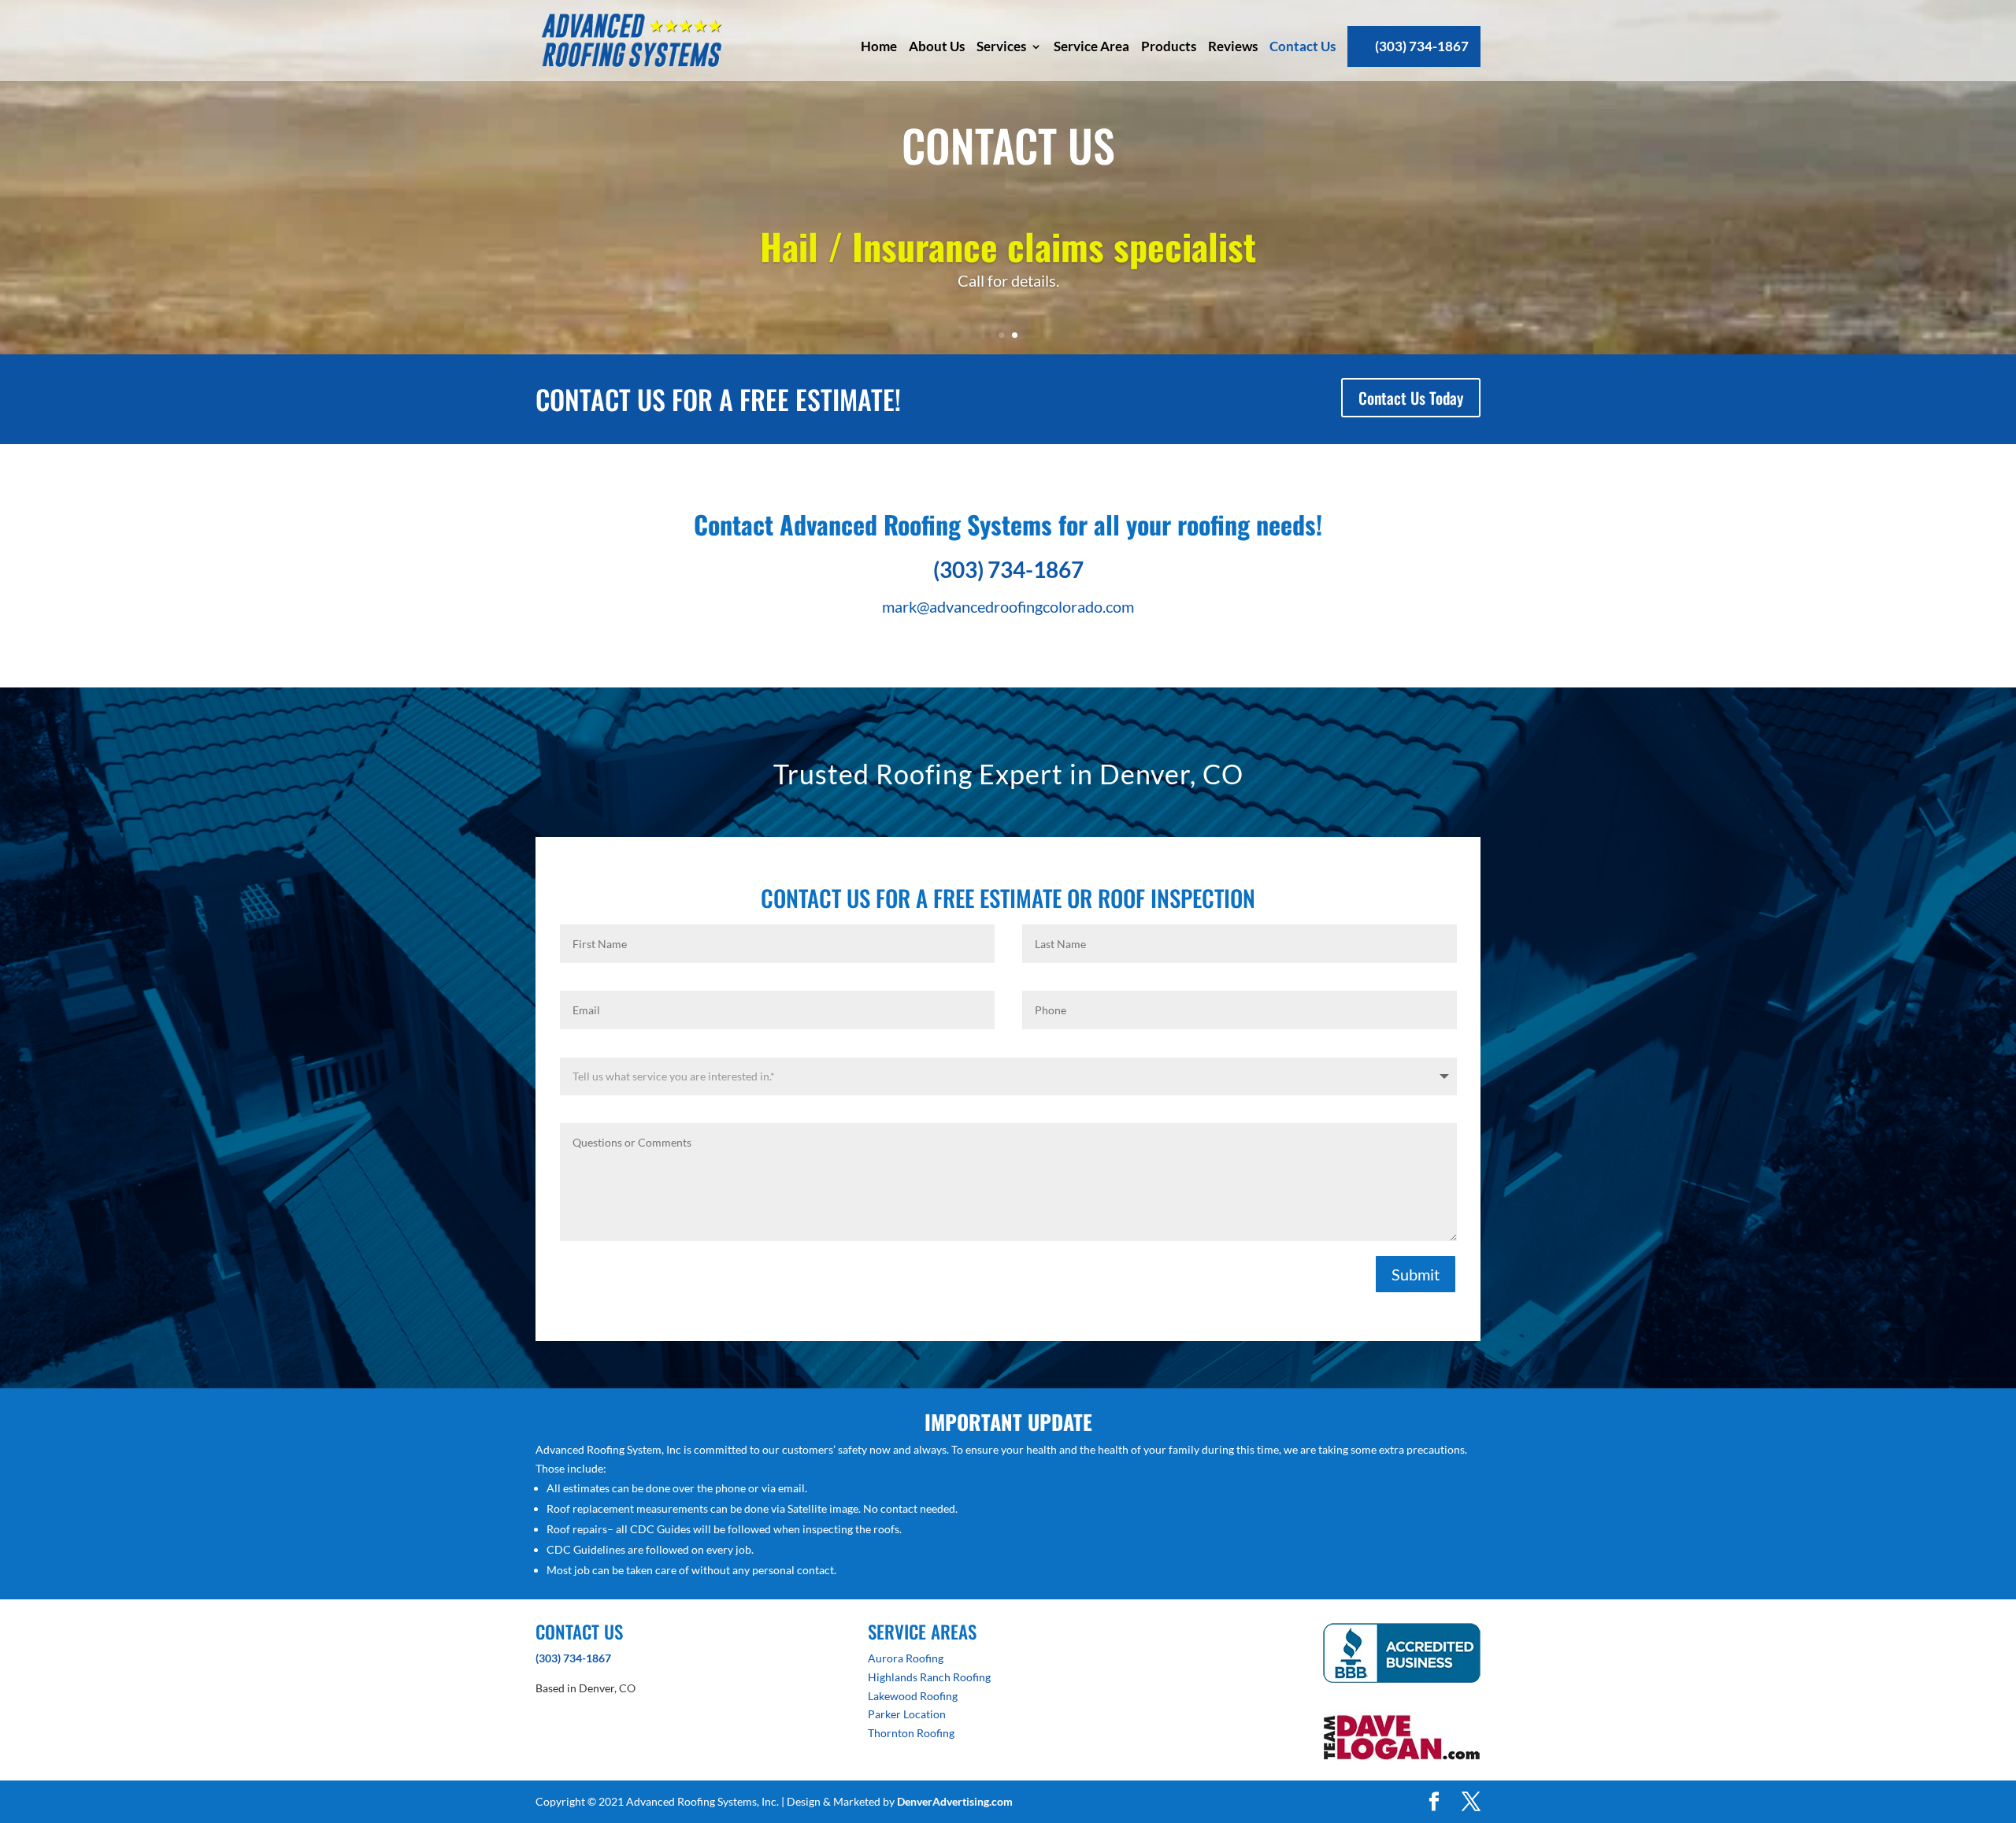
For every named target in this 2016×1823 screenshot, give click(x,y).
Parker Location (907, 1714)
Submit (1416, 1274)
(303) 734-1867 (1422, 46)
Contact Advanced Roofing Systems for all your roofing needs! (1008, 524)
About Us (937, 46)
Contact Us (1303, 46)
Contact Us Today (1411, 398)
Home (879, 46)
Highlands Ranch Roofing (929, 1677)
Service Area (1091, 46)
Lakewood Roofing (913, 1696)
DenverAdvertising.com (955, 1801)
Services (1001, 46)
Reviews (1233, 46)
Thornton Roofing (911, 1733)
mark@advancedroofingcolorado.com (1008, 606)
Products (1169, 46)
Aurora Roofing (906, 1658)
